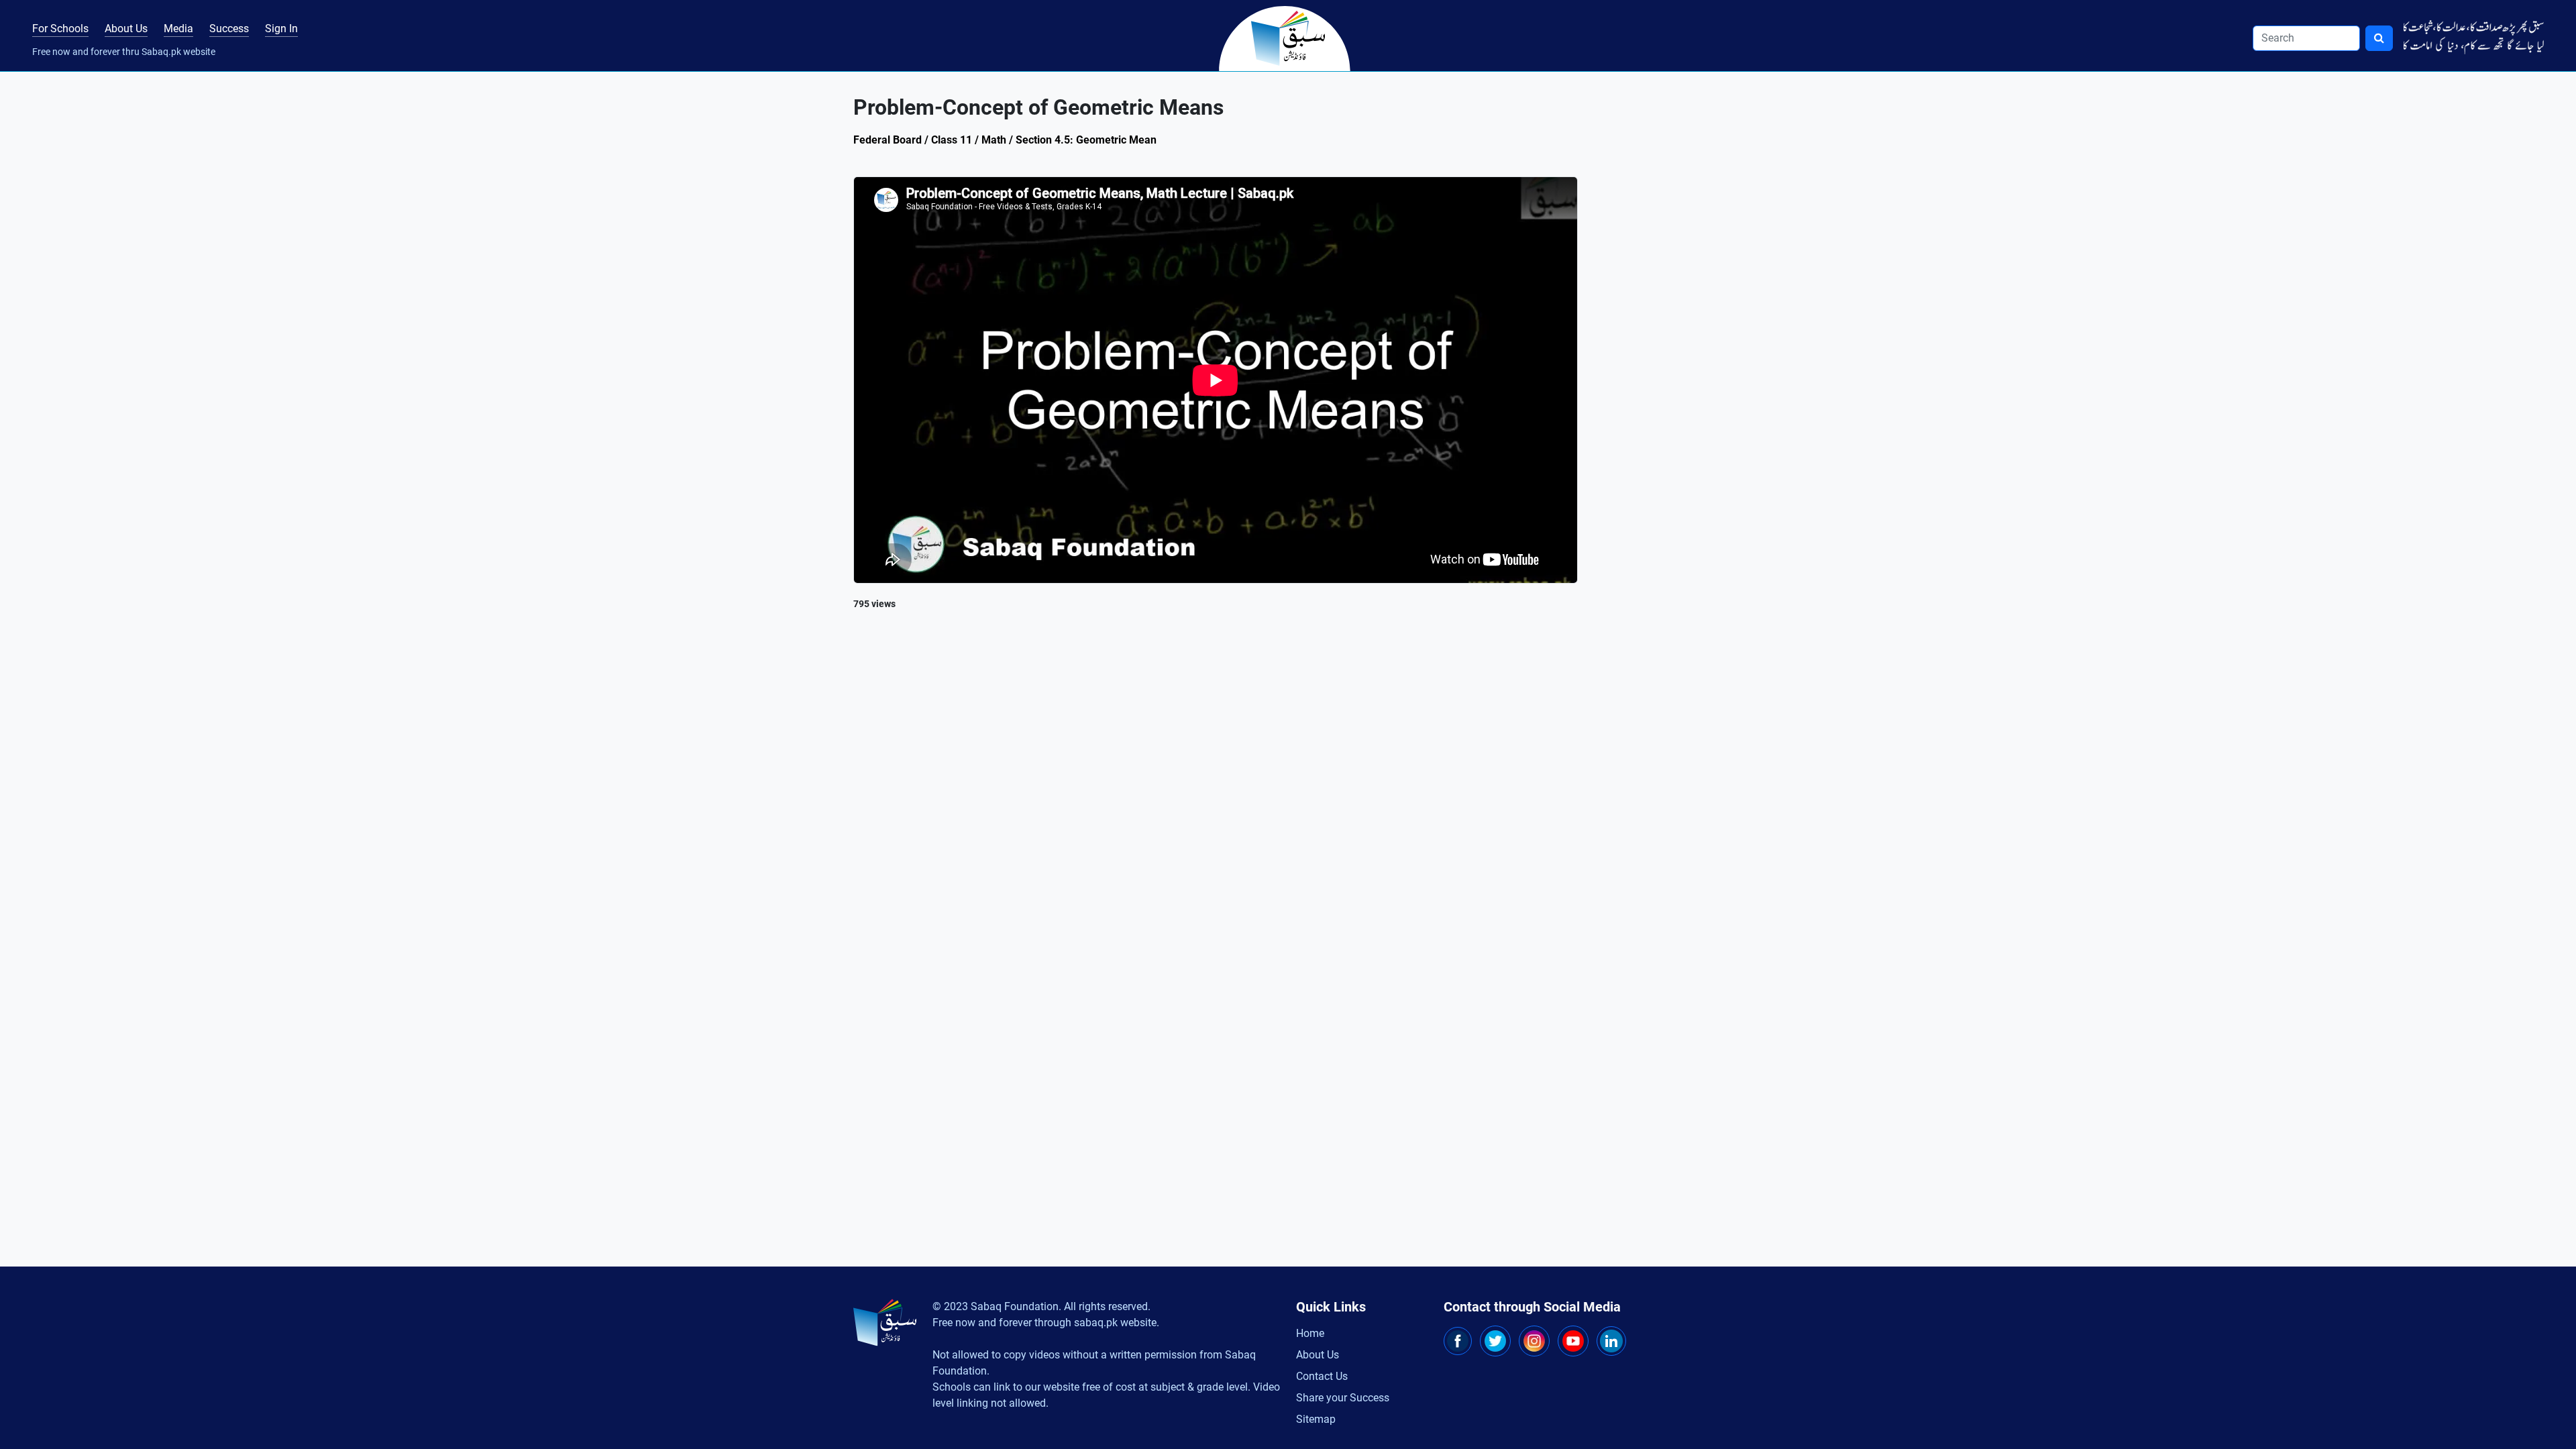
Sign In (281, 29)
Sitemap (1316, 1419)
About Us (126, 29)
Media (178, 29)
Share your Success (1343, 1398)
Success (229, 29)
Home (1310, 1333)
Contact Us (1322, 1376)
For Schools (60, 29)
